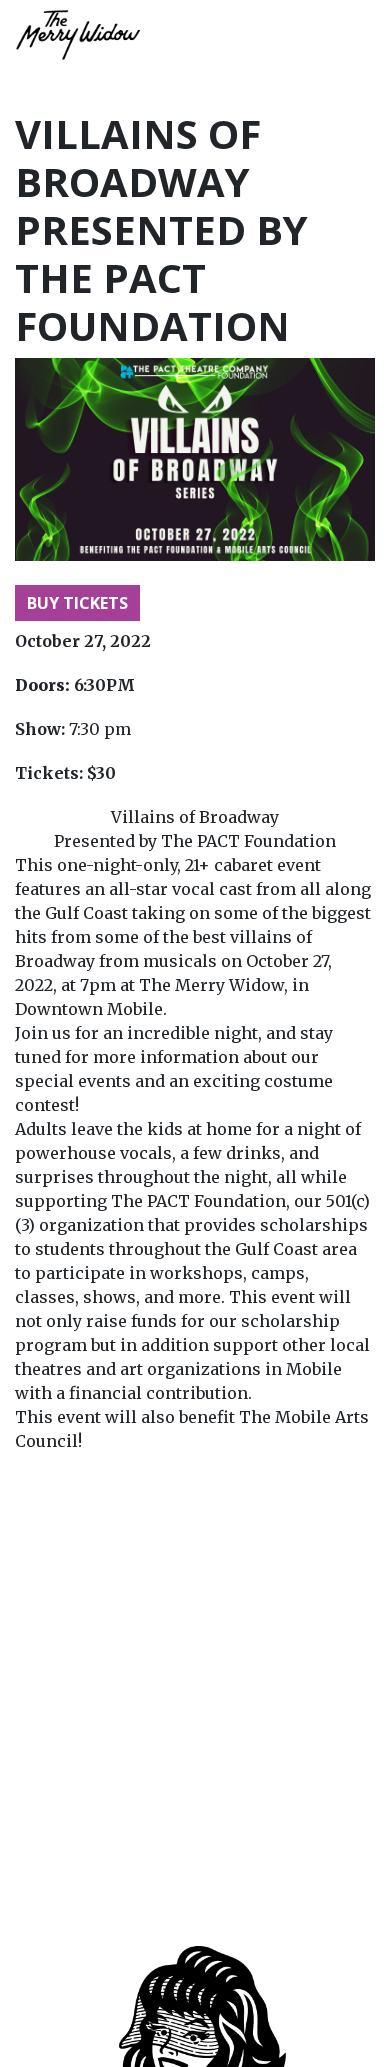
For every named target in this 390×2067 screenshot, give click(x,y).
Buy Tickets (77, 603)
